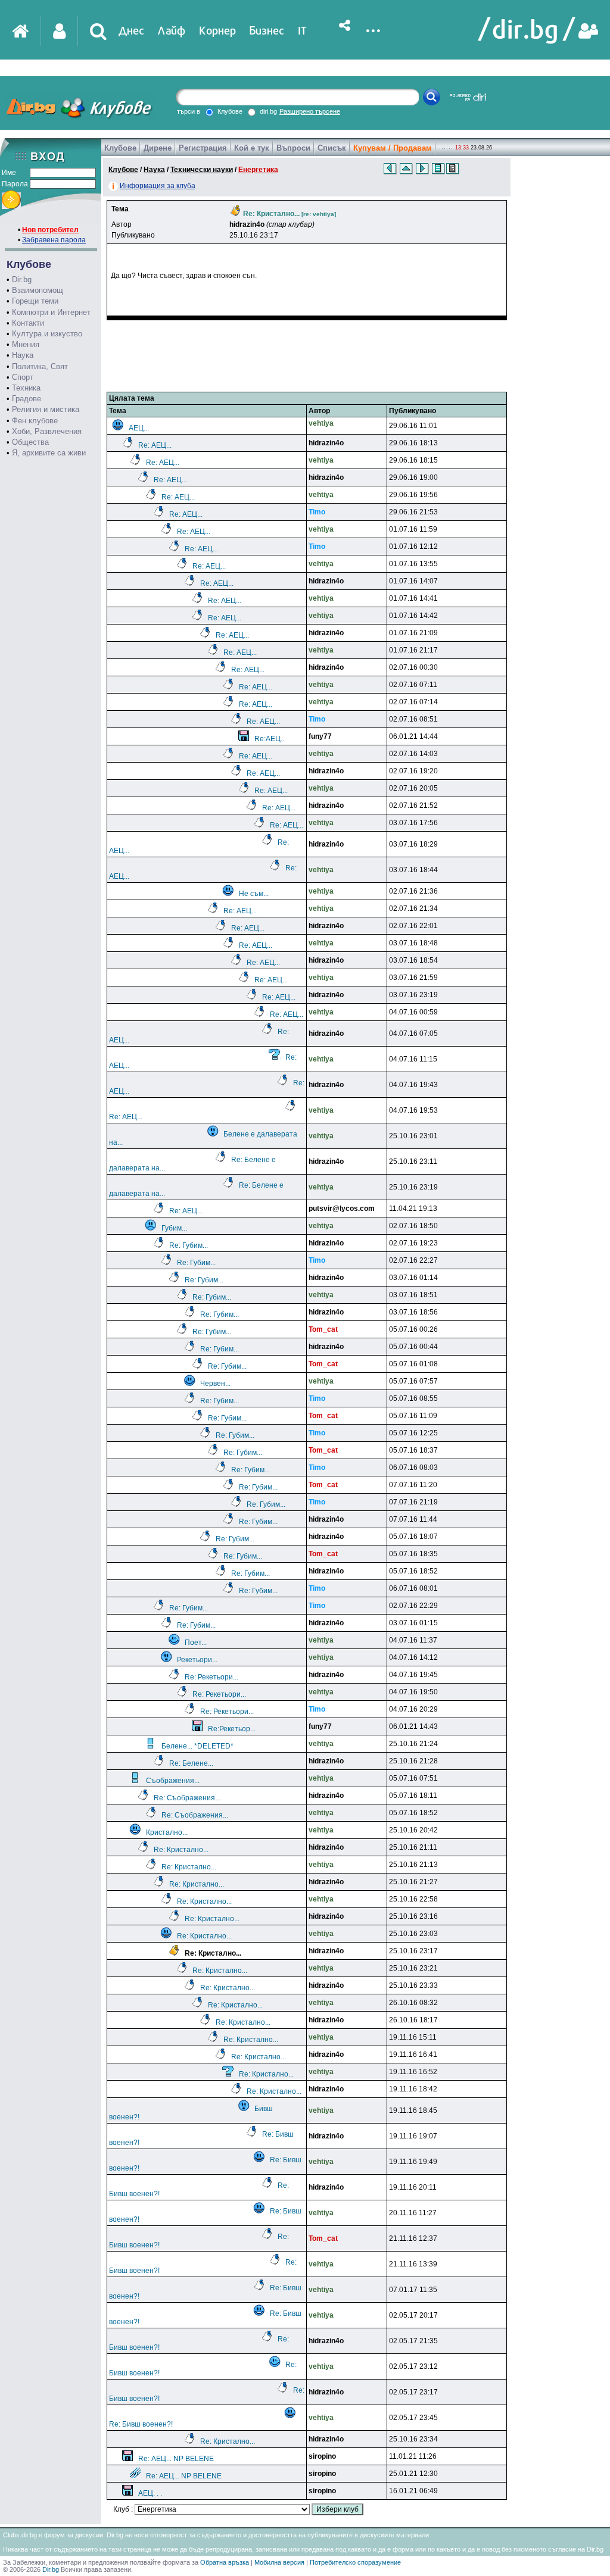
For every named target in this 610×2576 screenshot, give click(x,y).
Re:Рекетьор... (232, 1729)
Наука (23, 355)
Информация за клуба (158, 186)
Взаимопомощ (38, 290)
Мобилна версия (279, 2562)
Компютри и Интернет (51, 312)
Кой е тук (252, 148)
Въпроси (293, 148)
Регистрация (203, 148)
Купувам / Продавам (393, 148)
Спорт (23, 377)
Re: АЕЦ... (155, 445)
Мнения (26, 344)
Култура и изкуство (47, 334)
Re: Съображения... (187, 1798)
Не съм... (254, 894)
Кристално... (167, 1832)
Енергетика (258, 170)
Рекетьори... (197, 1660)
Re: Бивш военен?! (141, 2424)
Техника (26, 388)
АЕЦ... (139, 428)
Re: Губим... (189, 1245)
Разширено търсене (310, 111)
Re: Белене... (191, 1763)
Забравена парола (54, 240)
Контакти (28, 323)
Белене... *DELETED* (197, 1746)
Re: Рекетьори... (211, 1677)
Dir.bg (22, 280)
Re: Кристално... (181, 1850)
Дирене (158, 148)
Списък (332, 148)
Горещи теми (35, 301)
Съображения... (173, 1781)
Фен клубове (35, 421)
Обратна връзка (225, 2562)
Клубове (120, 148)
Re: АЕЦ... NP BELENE (176, 2459)
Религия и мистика (46, 409)
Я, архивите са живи (49, 453)
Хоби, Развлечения (47, 431)
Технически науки (202, 170)
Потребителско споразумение (355, 2562)
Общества (30, 442)
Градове (27, 399)
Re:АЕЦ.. (269, 739)
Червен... (215, 1384)
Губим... (174, 1228)
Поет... (196, 1643)
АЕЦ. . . (150, 2493)
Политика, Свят (40, 366)
